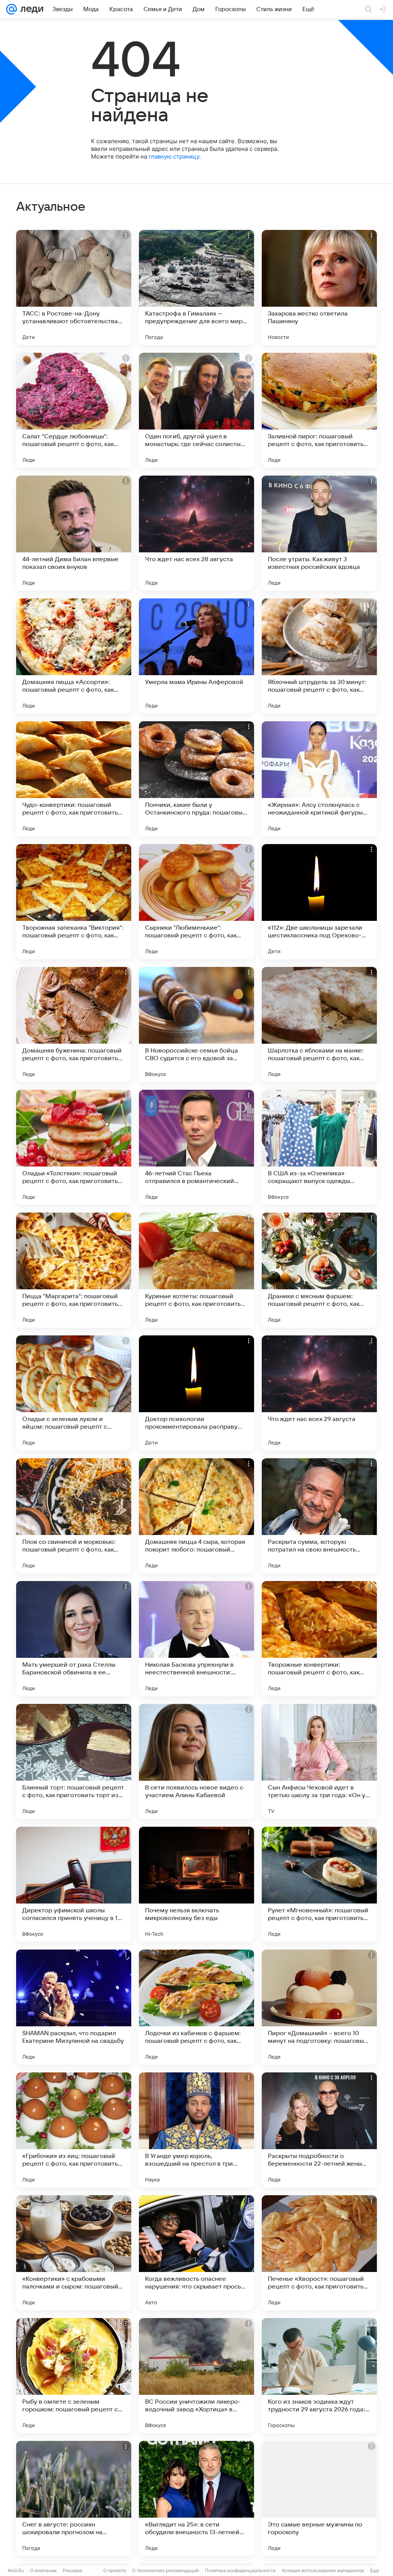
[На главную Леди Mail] (30, 9)
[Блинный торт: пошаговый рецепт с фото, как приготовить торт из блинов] (74, 1761)
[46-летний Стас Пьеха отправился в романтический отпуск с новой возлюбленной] (196, 1147)
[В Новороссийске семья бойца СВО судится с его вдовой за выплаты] (196, 1024)
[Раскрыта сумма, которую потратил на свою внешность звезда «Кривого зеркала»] (319, 1516)
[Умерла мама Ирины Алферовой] (196, 656)
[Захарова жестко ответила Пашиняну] (319, 288)
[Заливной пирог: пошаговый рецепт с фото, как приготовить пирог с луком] (319, 410)
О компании (43, 2570)
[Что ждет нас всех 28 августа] (196, 533)
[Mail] (12, 9)
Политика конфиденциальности (240, 2570)
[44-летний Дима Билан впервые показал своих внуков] (74, 533)
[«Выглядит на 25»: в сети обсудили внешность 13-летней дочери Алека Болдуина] (196, 2498)
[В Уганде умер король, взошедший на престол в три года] (196, 2130)
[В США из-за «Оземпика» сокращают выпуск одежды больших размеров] (319, 1147)
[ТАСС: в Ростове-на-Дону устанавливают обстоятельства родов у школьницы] (74, 288)
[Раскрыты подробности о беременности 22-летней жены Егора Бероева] (319, 2130)
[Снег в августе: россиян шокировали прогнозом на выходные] (74, 2498)
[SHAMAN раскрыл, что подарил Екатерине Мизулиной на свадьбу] (74, 2007)
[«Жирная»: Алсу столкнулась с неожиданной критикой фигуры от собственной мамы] (319, 779)
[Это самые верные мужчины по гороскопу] (319, 2498)
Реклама (72, 2570)
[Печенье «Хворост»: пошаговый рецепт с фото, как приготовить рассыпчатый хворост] (319, 2253)
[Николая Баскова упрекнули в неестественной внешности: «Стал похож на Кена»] (196, 1639)
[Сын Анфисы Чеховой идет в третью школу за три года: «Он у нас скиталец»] (319, 1761)
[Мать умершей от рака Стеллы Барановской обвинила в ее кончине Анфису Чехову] (74, 1639)
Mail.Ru (16, 2570)
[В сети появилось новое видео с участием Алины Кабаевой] (196, 1761)
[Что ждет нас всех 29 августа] (319, 1393)
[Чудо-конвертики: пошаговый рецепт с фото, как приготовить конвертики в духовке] (74, 779)
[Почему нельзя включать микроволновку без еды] (196, 1884)
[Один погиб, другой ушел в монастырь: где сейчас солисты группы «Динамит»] (196, 410)
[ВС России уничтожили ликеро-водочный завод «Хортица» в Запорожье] (196, 2376)
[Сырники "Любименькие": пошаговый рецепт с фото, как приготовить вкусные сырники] (196, 902)
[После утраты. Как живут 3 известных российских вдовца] (319, 533)
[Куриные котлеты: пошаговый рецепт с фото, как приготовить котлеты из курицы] (196, 1270)
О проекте (115, 2570)
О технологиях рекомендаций (165, 2570)
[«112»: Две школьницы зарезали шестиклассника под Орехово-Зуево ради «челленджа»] (319, 902)
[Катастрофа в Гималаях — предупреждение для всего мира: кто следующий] (196, 288)
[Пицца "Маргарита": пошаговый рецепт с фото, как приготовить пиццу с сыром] (74, 1270)
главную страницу (174, 156)
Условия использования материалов (323, 2570)
